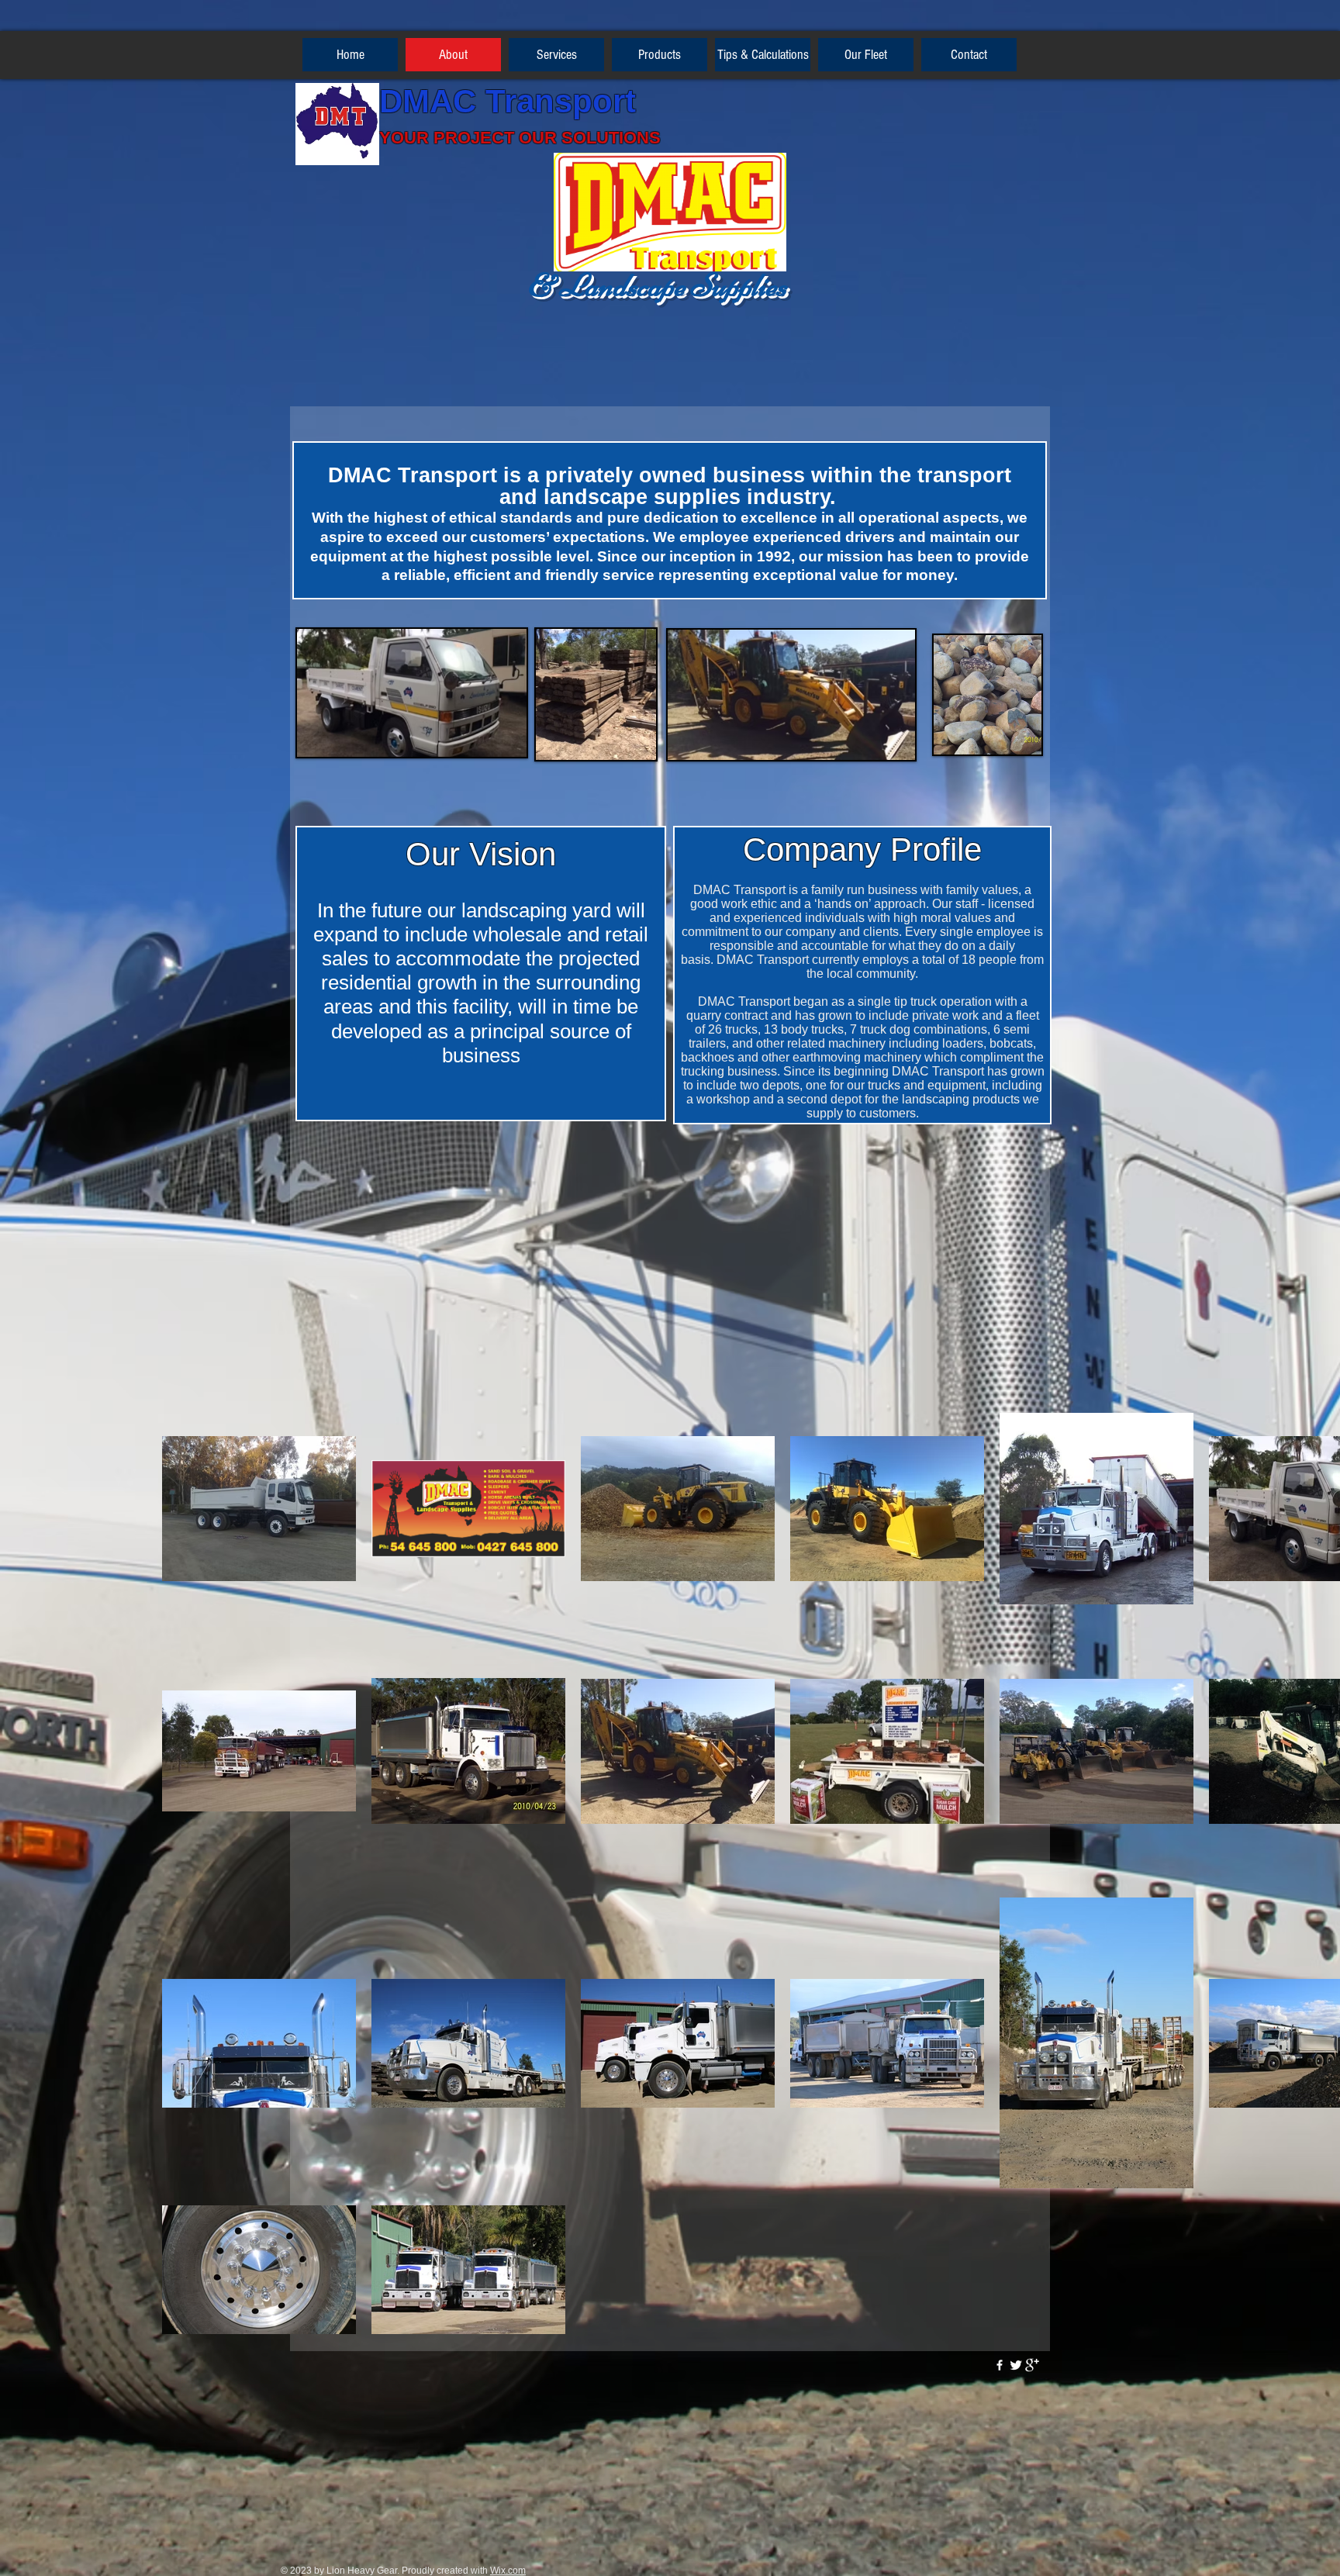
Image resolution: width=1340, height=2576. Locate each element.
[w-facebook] (1000, 2365)
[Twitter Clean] (1016, 2365)
